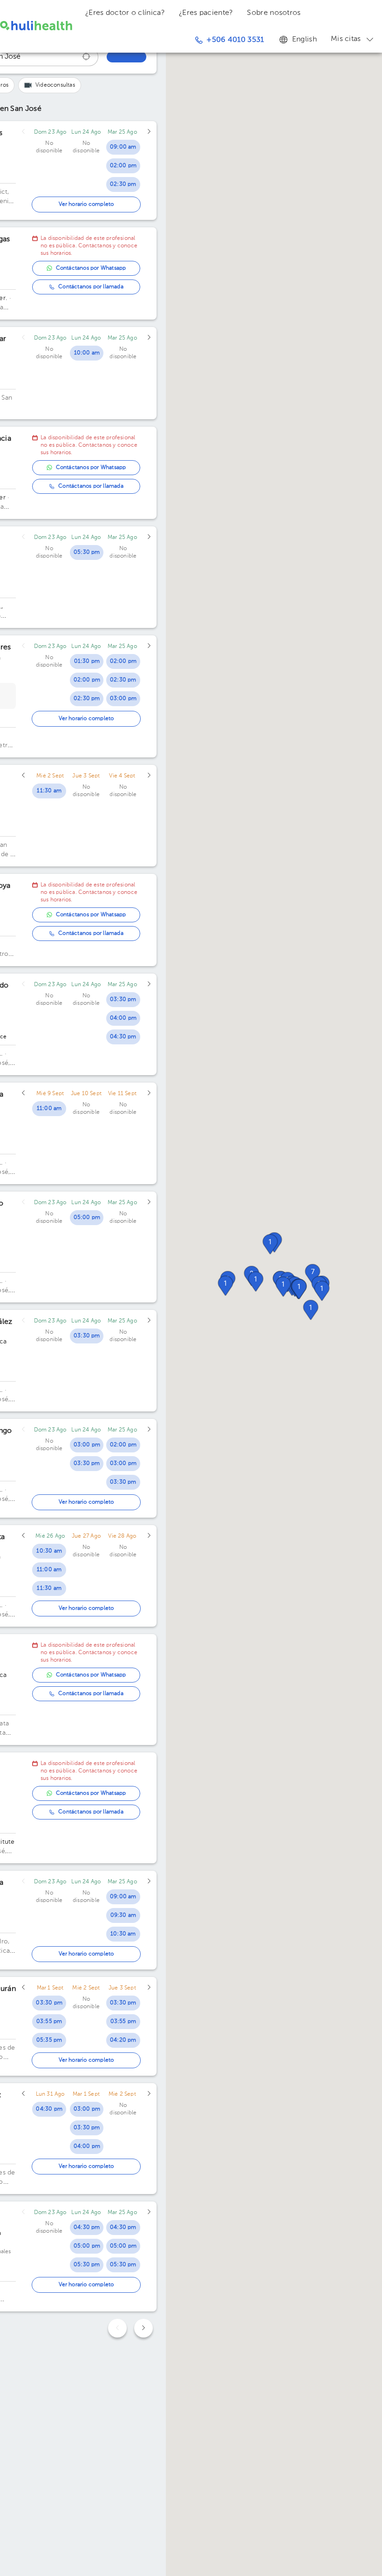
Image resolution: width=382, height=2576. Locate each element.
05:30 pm (87, 552)
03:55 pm (49, 2022)
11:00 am (49, 1109)
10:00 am (87, 353)
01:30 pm (87, 661)
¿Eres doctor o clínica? (125, 13)
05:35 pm (49, 2040)
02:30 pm (123, 184)
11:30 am (49, 791)
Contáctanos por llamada (91, 287)
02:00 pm (123, 166)
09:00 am (123, 147)
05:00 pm (87, 1218)
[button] (299, 1289)
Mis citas (346, 39)
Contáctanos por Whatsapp (91, 268)
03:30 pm (123, 1000)
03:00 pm (123, 699)
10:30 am (49, 1551)
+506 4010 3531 (235, 40)
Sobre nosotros (274, 13)
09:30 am (123, 1915)
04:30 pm (123, 1037)
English (304, 40)
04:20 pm (123, 2040)
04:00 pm (123, 1018)
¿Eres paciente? (206, 13)
